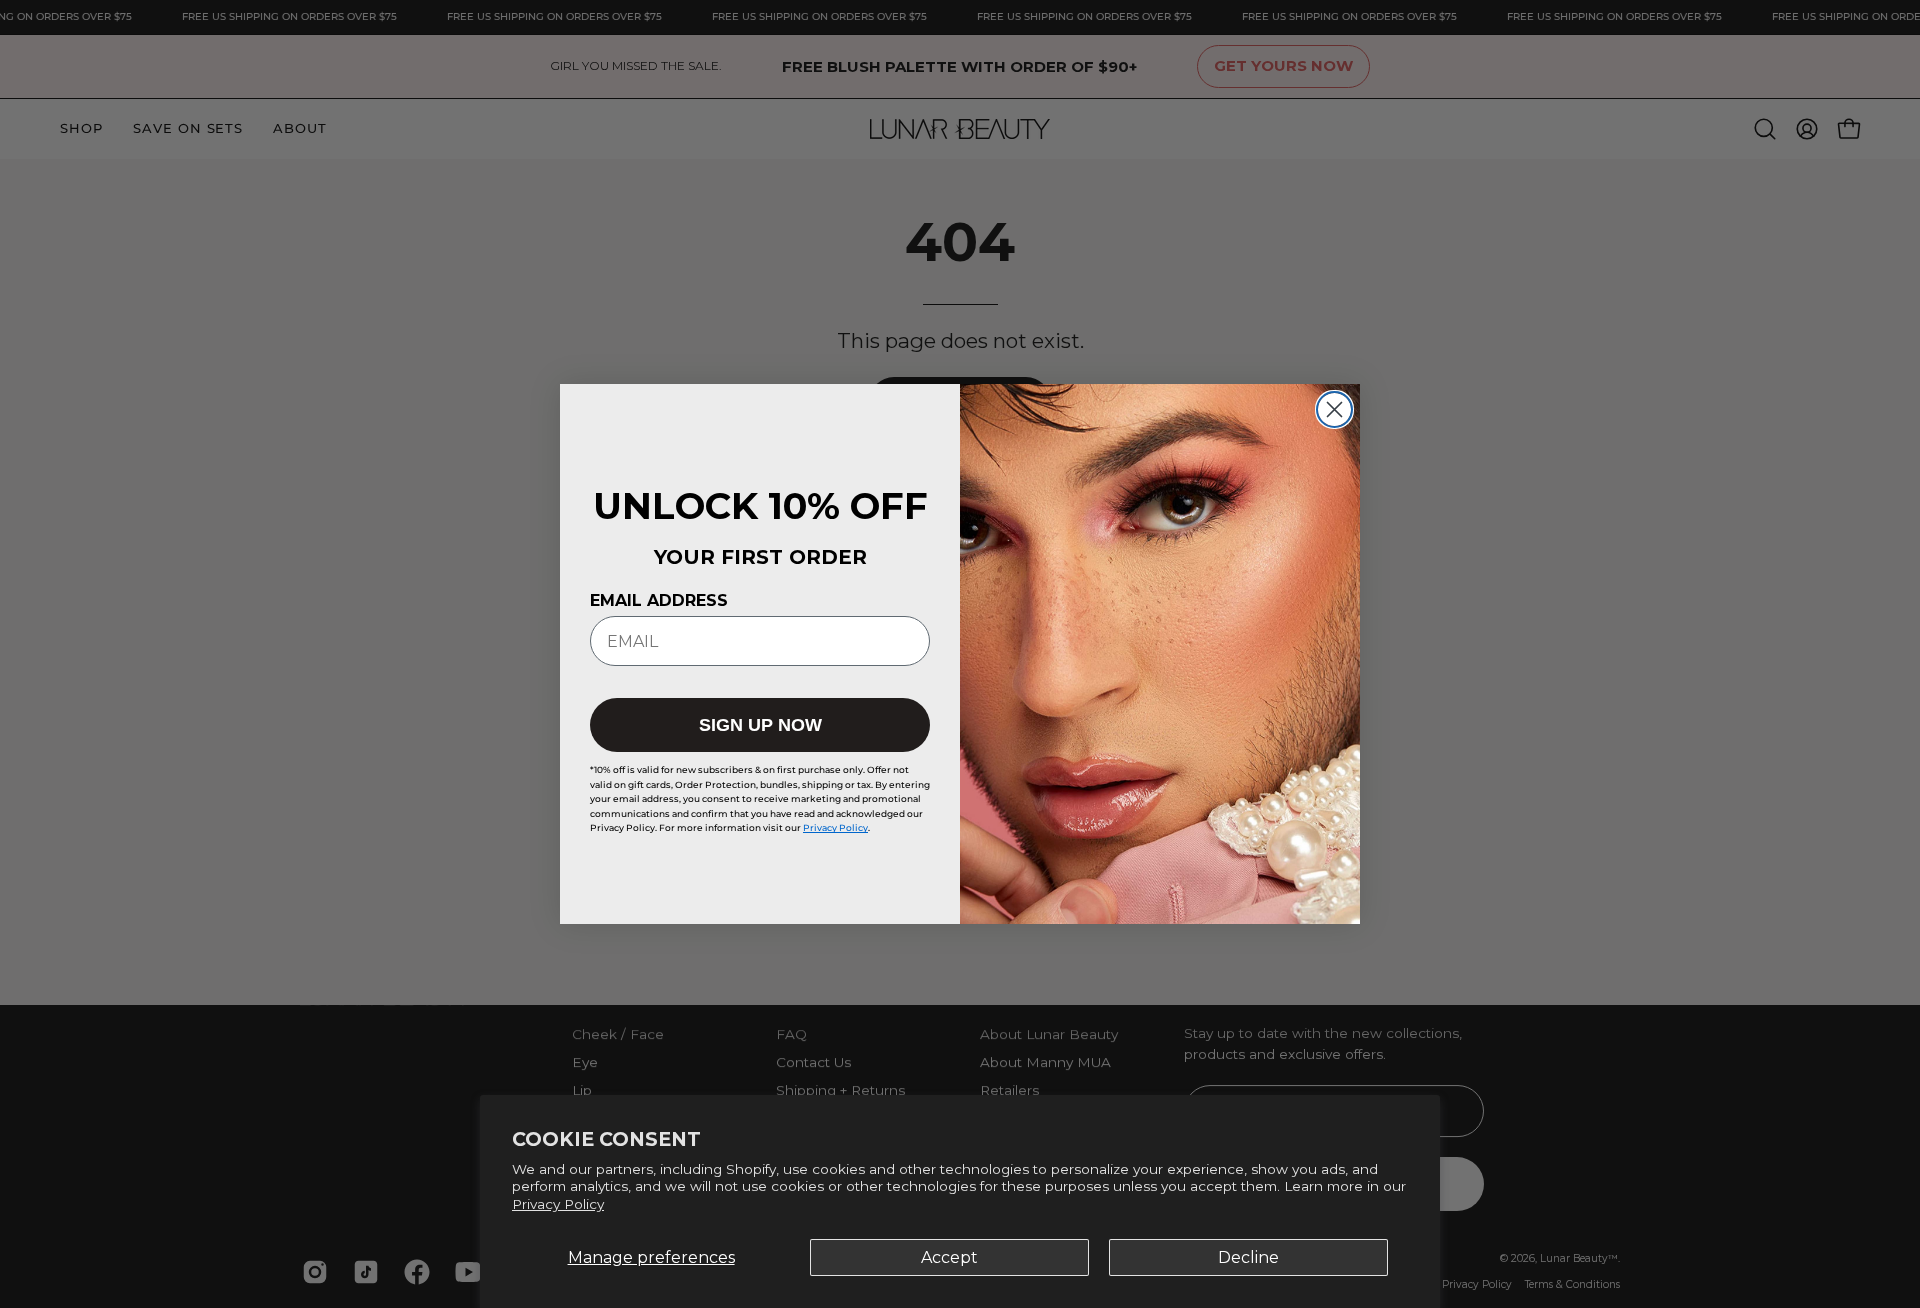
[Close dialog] (1334, 409)
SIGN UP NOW (760, 725)
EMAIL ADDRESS (659, 600)
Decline (1248, 1257)
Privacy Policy (558, 1204)
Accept (949, 1257)
